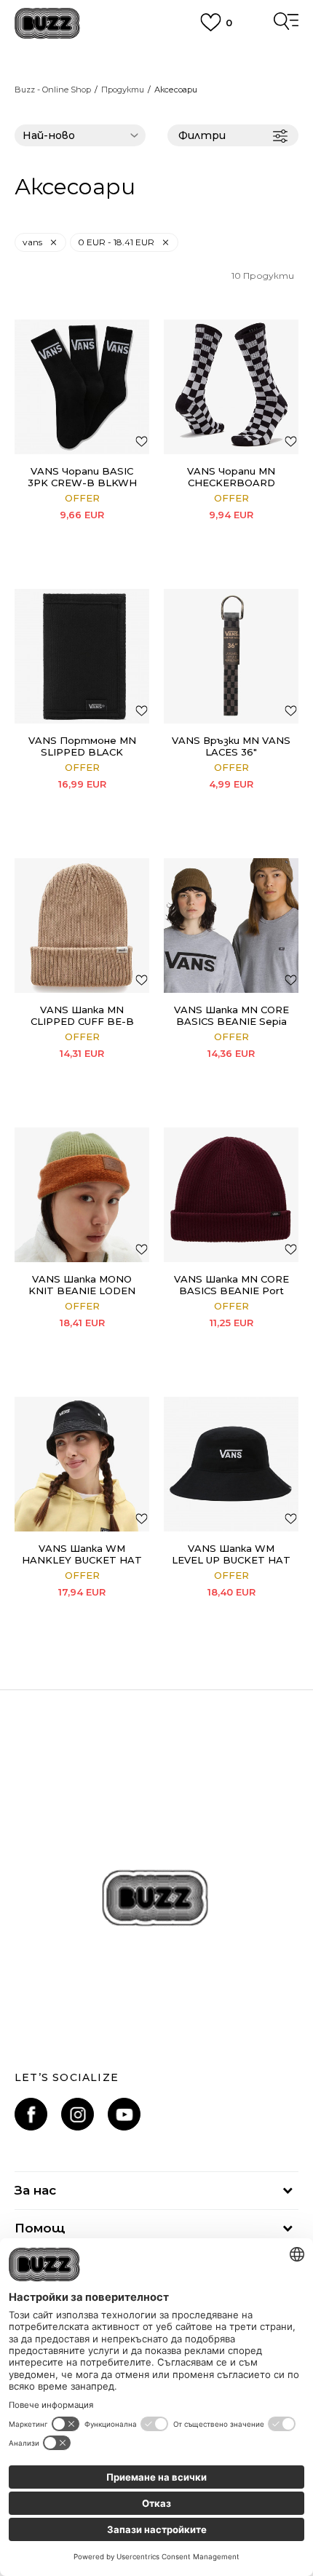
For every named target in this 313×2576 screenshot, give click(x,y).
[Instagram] (78, 2114)
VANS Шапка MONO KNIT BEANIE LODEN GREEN (82, 1291)
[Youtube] (124, 2114)
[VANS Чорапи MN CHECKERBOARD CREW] (231, 387)
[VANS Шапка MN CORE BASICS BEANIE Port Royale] (231, 1195)
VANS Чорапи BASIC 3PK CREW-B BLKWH (82, 477)
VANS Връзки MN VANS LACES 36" (231, 746)
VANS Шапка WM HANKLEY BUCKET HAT (82, 1554)
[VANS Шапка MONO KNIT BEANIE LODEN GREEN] (82, 1195)
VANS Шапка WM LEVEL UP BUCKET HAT (231, 1554)
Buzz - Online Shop (53, 90)
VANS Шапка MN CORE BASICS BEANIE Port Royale (231, 1291)
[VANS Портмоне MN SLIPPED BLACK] (82, 656)
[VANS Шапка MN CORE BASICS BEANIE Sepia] (231, 926)
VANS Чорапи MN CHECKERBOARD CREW (231, 483)
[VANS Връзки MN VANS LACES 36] (231, 656)
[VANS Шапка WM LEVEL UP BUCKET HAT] (231, 1464)
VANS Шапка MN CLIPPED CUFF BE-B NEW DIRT (82, 1021)
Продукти (123, 90)
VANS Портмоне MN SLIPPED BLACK (82, 746)
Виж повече (157, 73)
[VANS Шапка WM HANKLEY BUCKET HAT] (82, 1464)
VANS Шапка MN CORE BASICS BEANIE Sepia (231, 1015)
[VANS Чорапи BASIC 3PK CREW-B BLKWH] (82, 387)
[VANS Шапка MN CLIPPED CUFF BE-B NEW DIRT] (82, 926)
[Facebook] (31, 2114)
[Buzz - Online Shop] (47, 24)
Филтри (202, 135)
